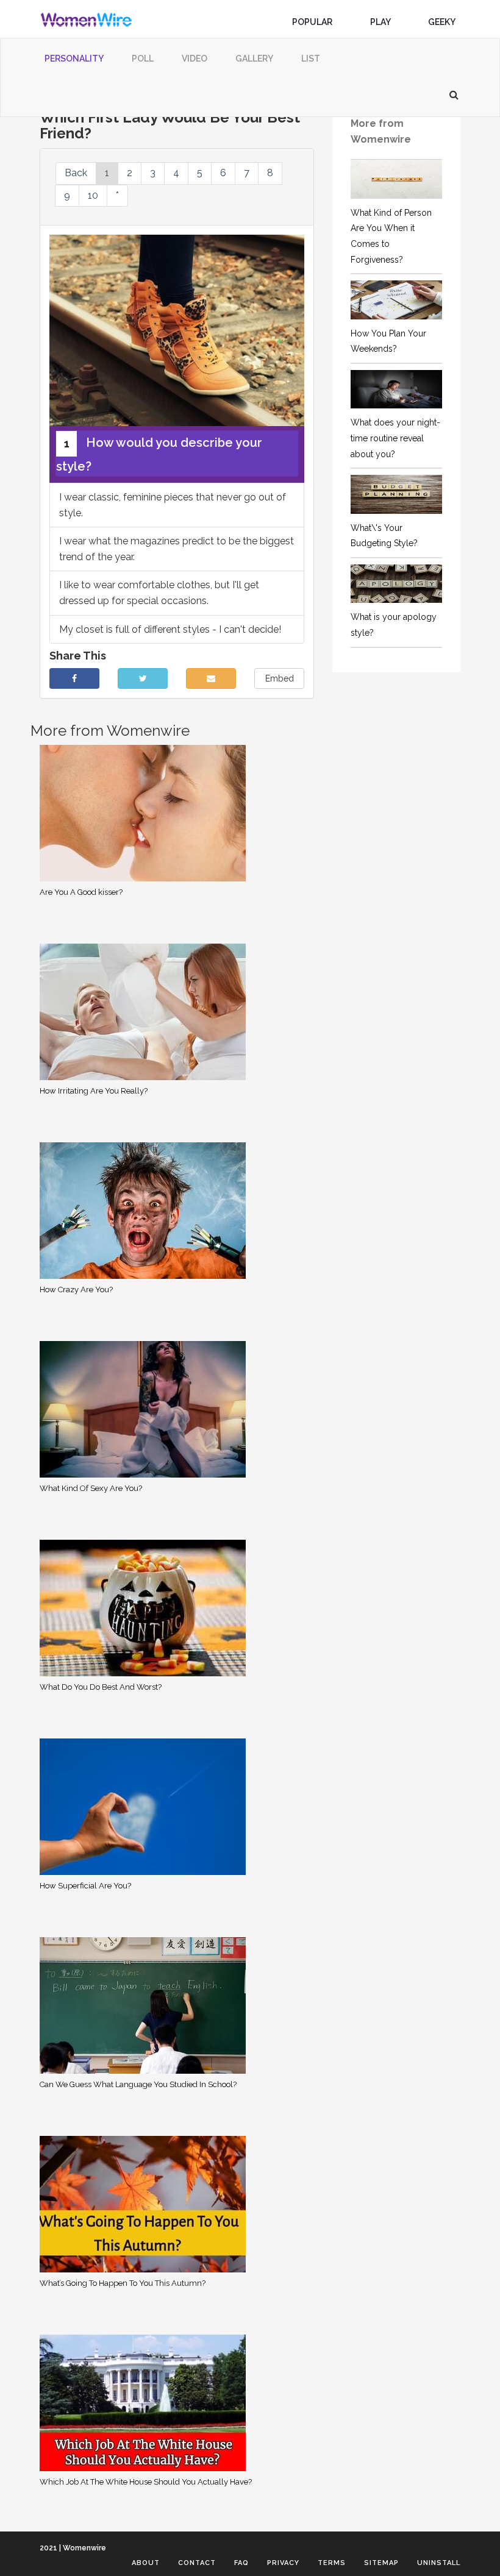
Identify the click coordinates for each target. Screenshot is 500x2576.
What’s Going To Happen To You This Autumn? (123, 2283)
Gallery (254, 59)
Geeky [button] (442, 22)
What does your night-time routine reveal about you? (395, 438)
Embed (280, 678)
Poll (143, 59)
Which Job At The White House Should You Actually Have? (146, 2482)
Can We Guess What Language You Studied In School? (138, 2084)
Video (195, 59)
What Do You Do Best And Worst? (101, 1687)
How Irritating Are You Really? (94, 1091)
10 (93, 195)
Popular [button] (313, 22)
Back (76, 173)
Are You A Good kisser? (81, 892)
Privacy (283, 2563)
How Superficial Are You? (85, 1886)
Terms (332, 2563)
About (146, 2563)
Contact (197, 2563)
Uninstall (439, 2563)
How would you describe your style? (159, 454)
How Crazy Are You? (76, 1290)
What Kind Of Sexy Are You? (91, 1488)
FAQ (241, 2563)
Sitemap (381, 2563)
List (311, 59)
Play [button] (381, 22)
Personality (74, 59)
